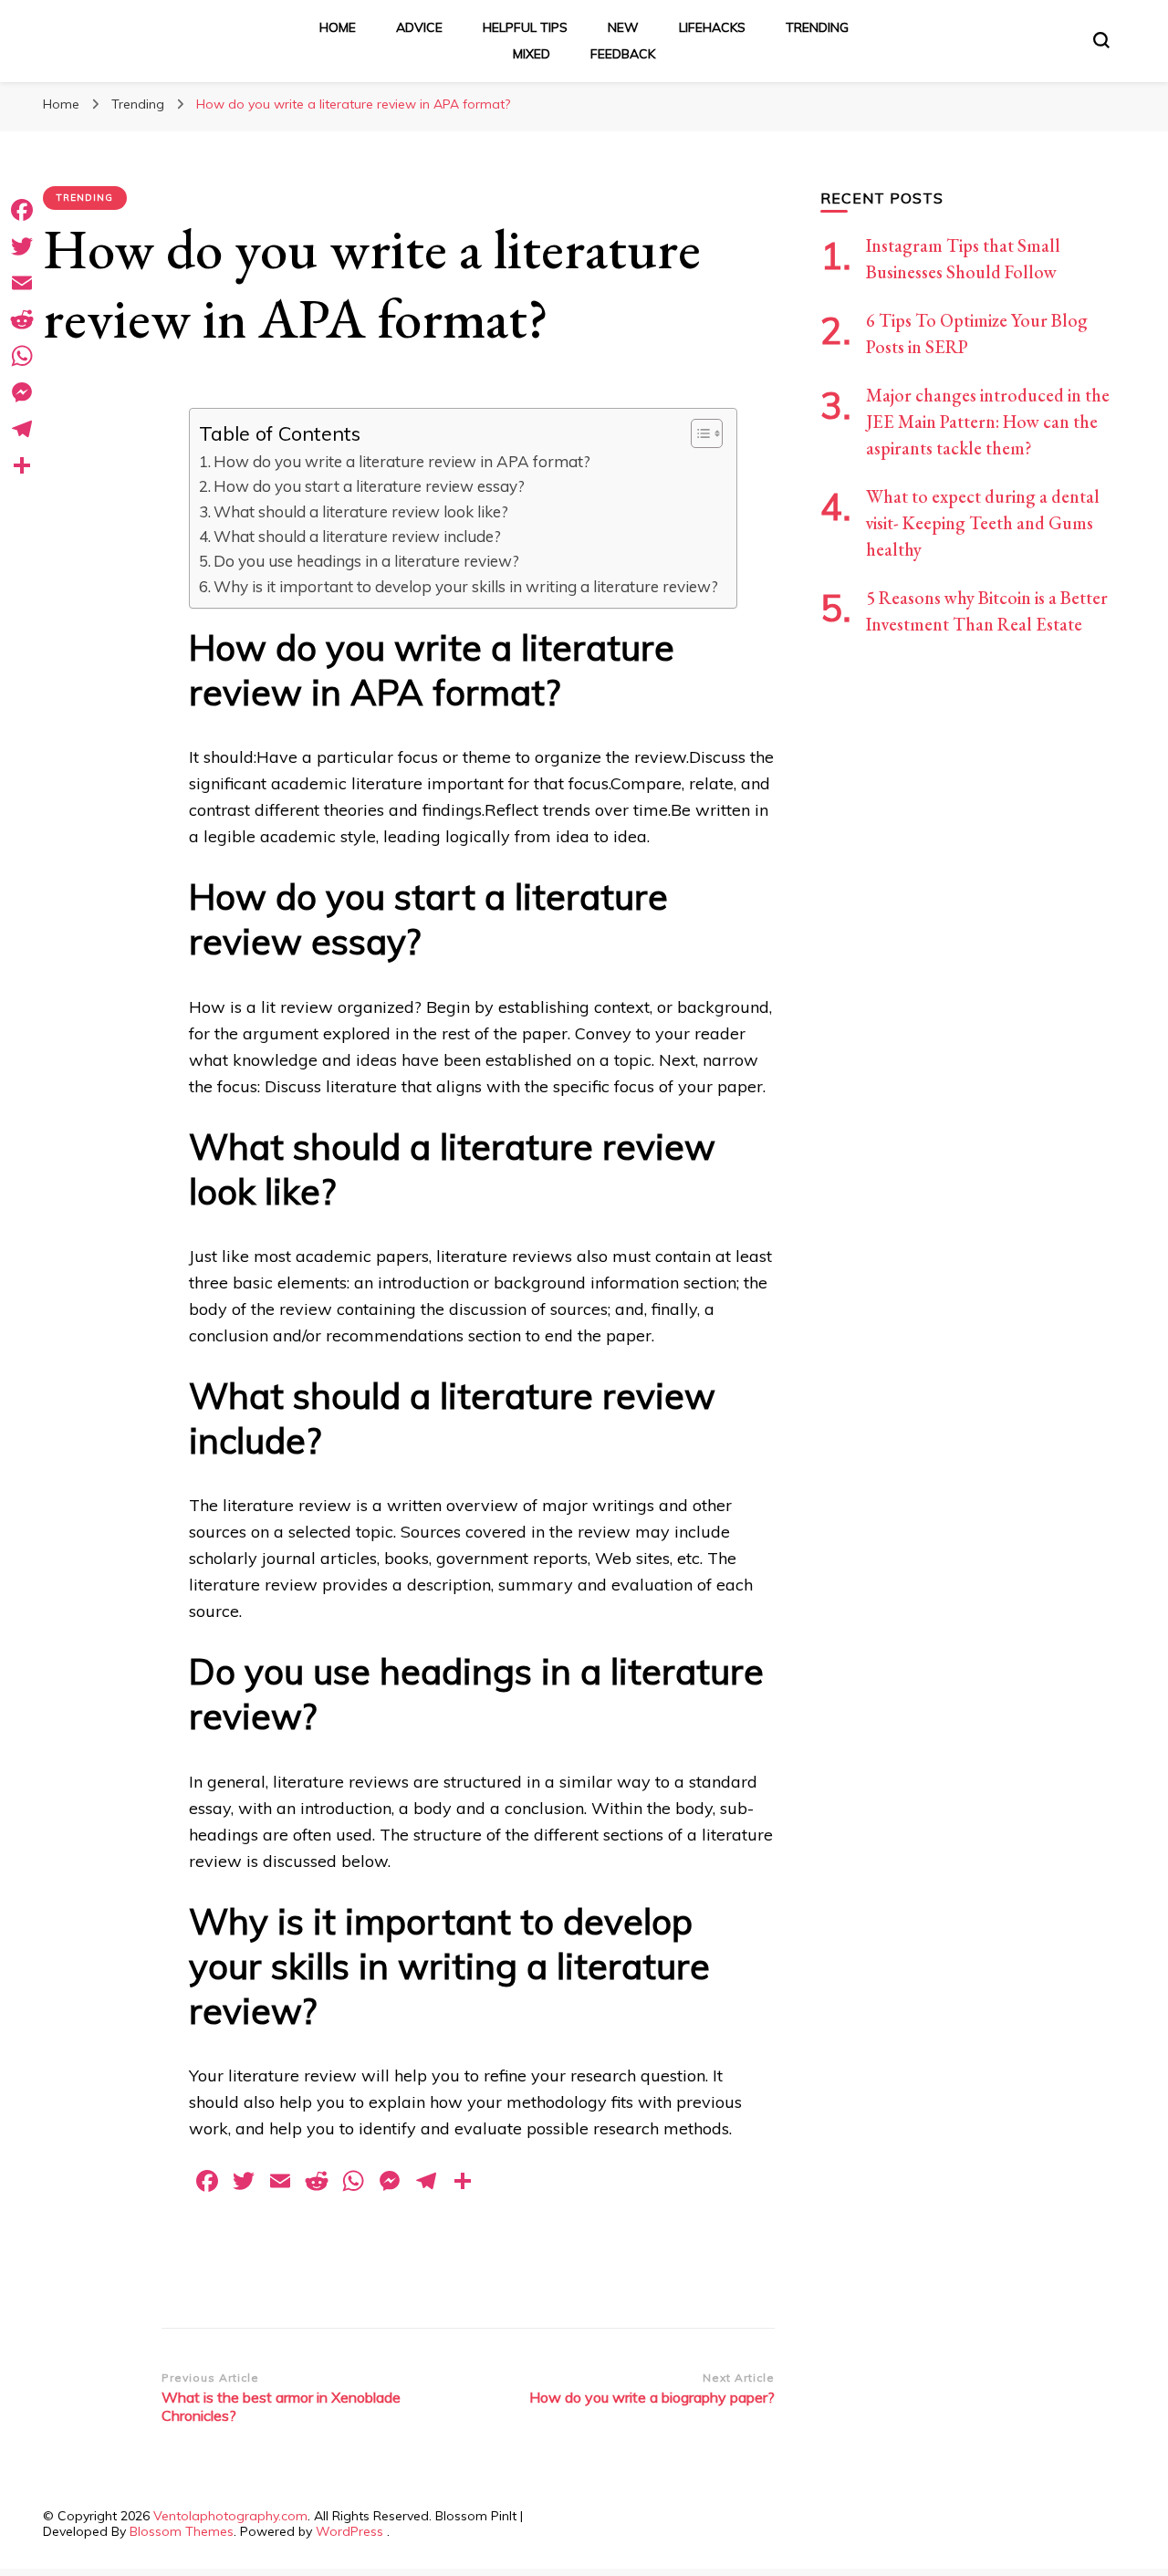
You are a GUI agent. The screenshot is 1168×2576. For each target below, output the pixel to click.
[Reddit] (22, 319)
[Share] (22, 465)
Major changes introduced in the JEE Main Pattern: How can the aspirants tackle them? (988, 422)
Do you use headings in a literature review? (366, 561)
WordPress (349, 2531)
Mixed (532, 54)
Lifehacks (712, 27)
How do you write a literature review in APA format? (402, 461)
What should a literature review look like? (361, 511)
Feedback (623, 54)
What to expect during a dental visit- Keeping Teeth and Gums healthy (983, 523)
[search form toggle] (1101, 40)
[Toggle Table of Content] (698, 433)
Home (338, 27)
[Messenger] (22, 392)
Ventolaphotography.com (230, 2516)
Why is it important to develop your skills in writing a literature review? (466, 586)
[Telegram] (22, 429)
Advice (419, 27)
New (623, 27)
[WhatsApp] (22, 356)
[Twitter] (22, 246)
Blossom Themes (182, 2531)
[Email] (22, 283)
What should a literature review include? (357, 536)
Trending (817, 27)
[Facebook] (22, 210)
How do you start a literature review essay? (369, 486)
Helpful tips (525, 27)
